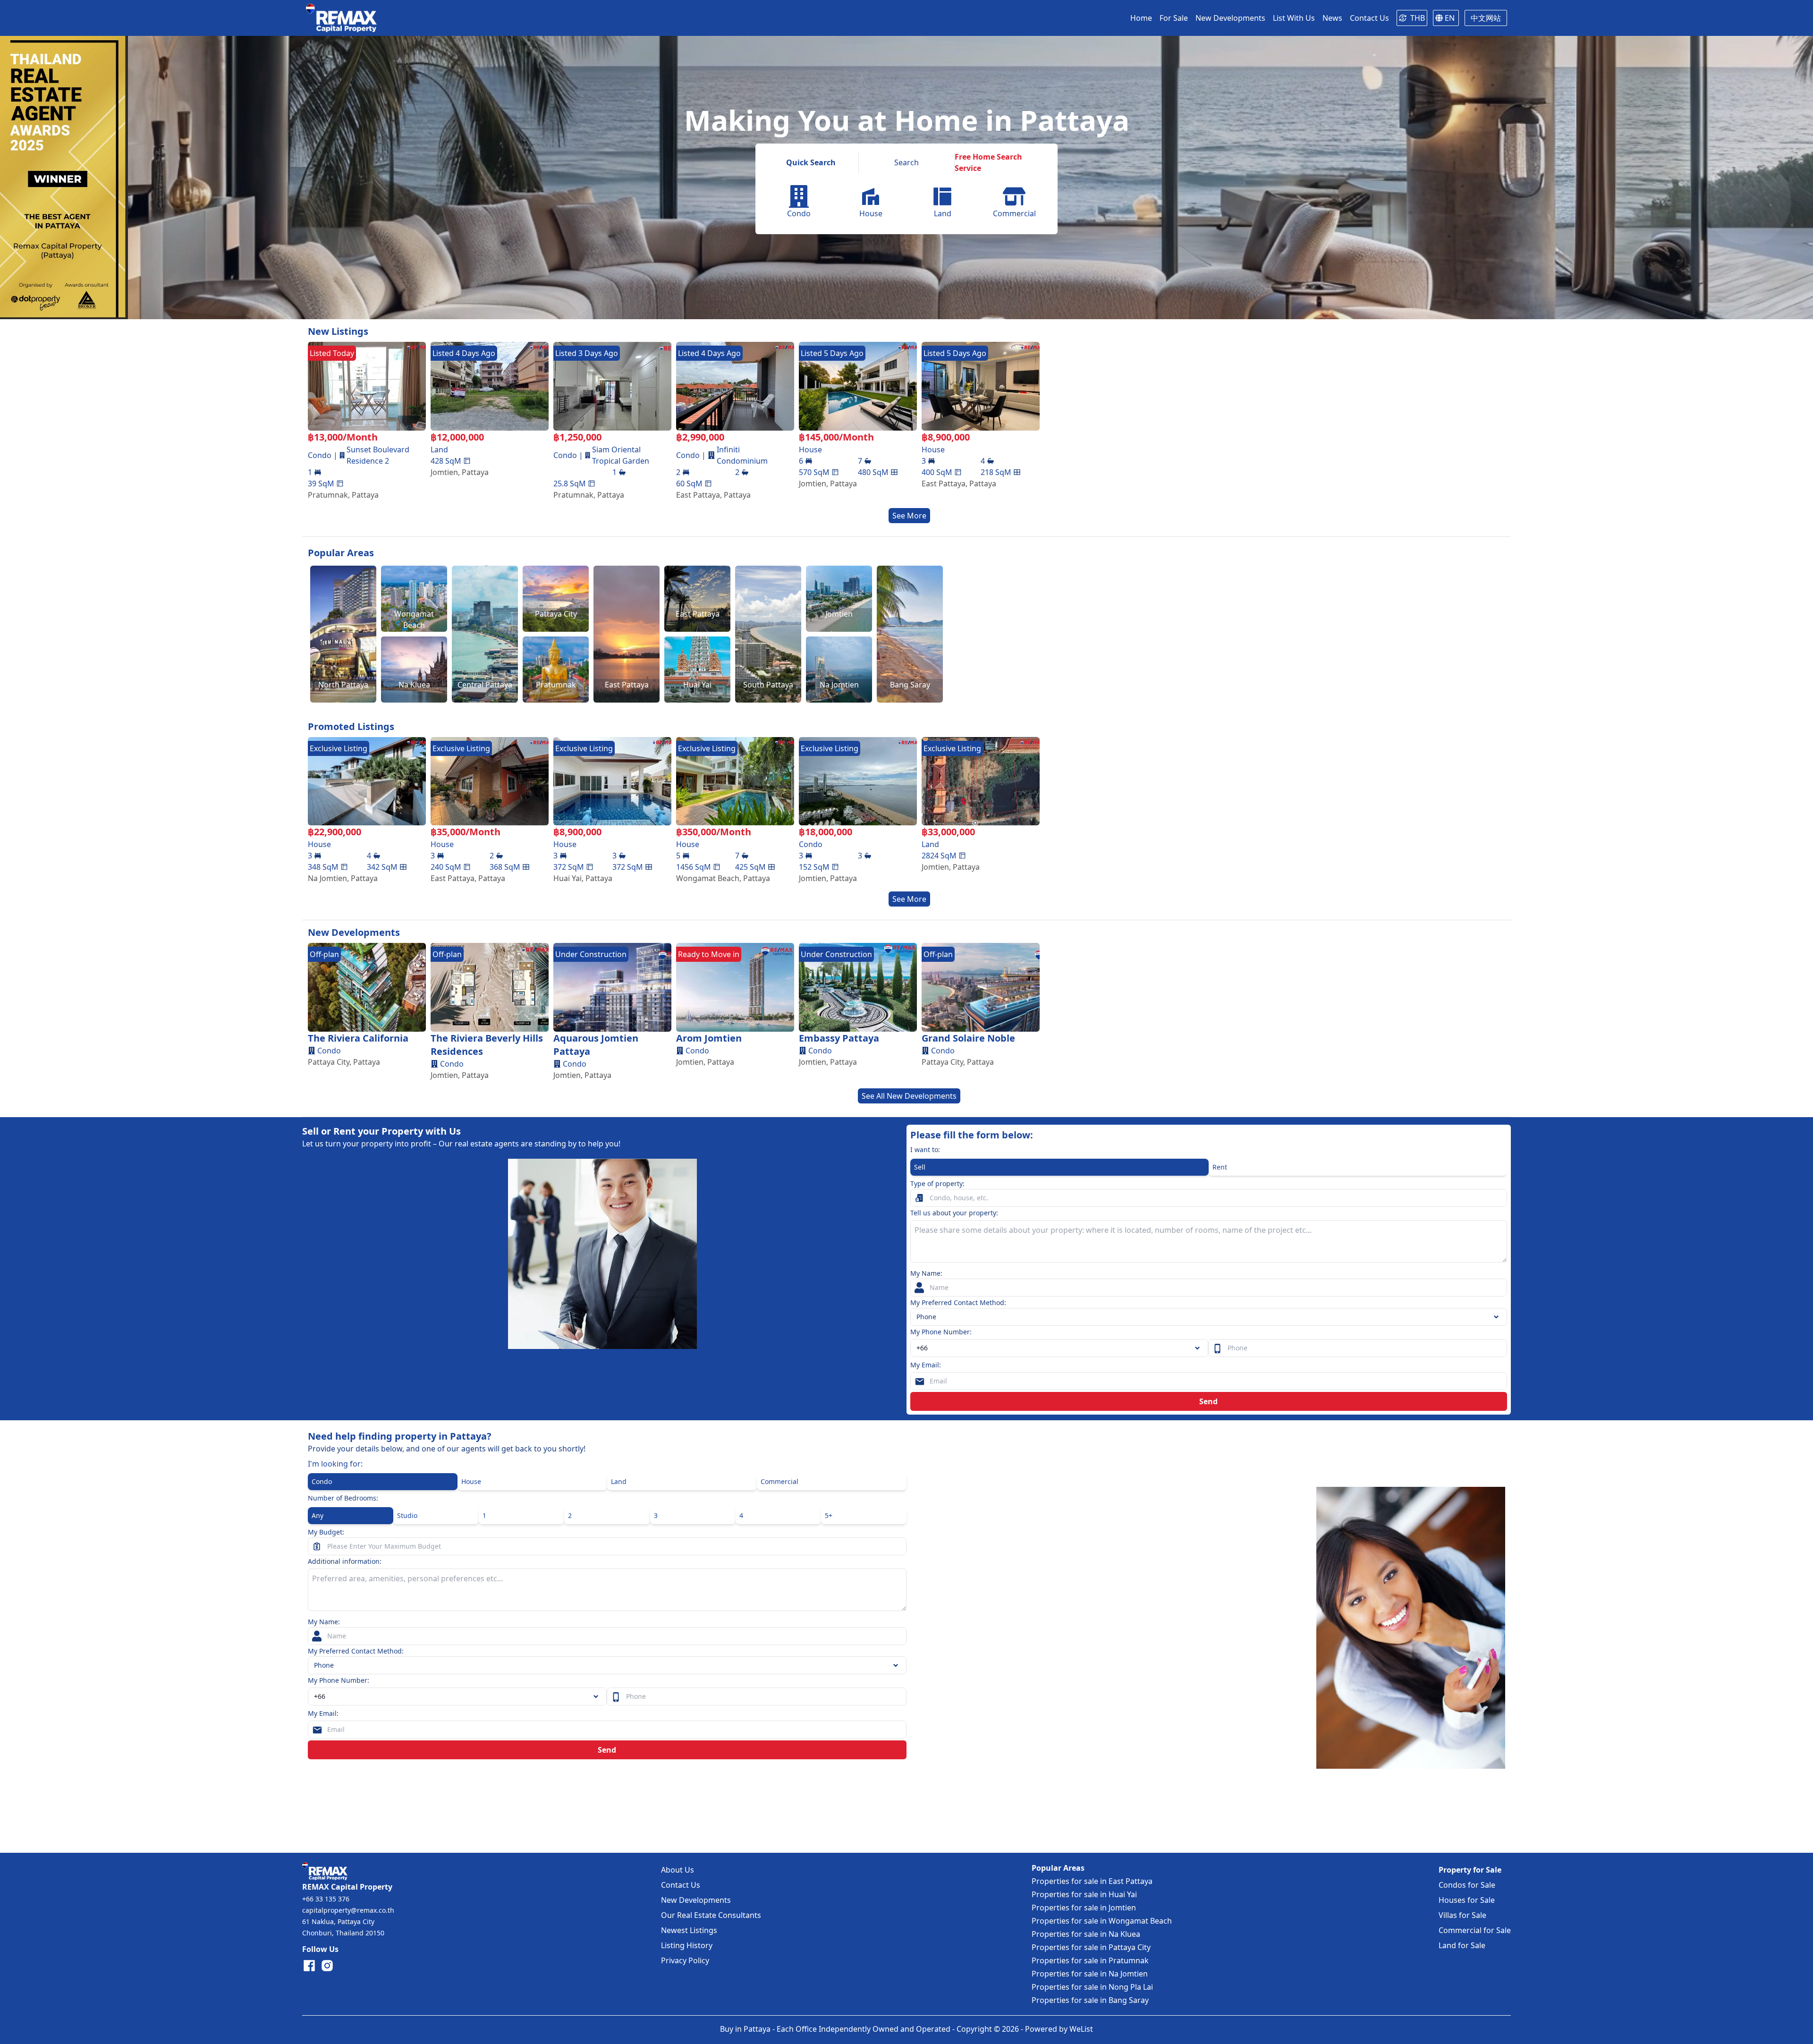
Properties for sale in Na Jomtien (1090, 1974)
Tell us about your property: (954, 1213)
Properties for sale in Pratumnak (1090, 1960)
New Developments (696, 1900)
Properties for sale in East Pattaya (1092, 1881)
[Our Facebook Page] (309, 1966)
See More (909, 516)
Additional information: (345, 1561)
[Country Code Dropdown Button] (598, 1696)
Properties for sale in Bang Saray (1090, 2000)
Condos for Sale (1467, 1885)
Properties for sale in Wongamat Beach (1102, 1921)
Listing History (687, 1945)
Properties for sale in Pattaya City (1091, 1947)
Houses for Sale (1467, 1900)
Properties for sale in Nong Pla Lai (1092, 1987)
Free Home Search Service (988, 162)
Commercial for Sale (1475, 1930)
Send (1208, 1401)
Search (906, 162)
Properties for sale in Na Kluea (1086, 1934)
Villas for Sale (1462, 1915)
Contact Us (681, 1885)
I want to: (925, 1149)
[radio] (1059, 1167)
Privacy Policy (685, 1960)
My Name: (926, 1273)
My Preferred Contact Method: (958, 1302)
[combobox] (1059, 1348)
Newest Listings (689, 1930)
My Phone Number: (941, 1332)
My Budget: (326, 1532)
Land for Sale (1462, 1945)
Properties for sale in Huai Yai (1084, 1894)
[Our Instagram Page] (327, 1966)
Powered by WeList (1059, 2029)
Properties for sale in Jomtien (1084, 1908)
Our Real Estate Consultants (711, 1915)
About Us (678, 1870)
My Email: (926, 1365)
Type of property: (937, 1183)
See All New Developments (909, 1096)
